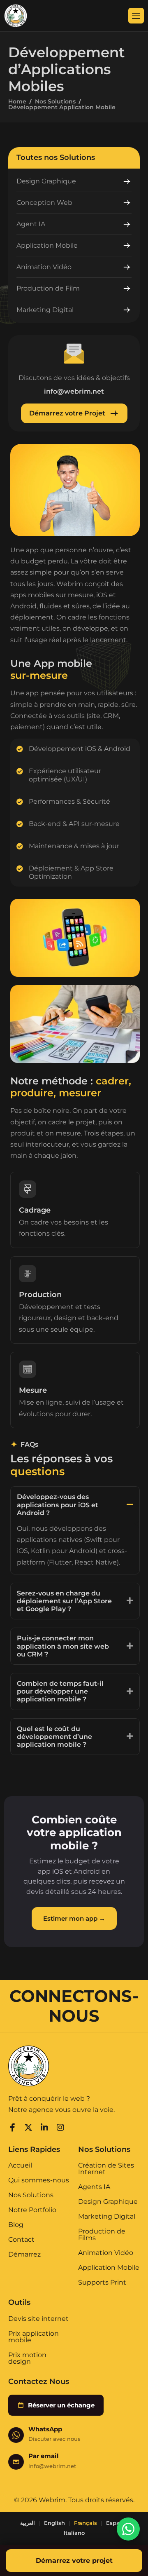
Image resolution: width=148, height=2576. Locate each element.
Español (117, 2523)
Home (17, 101)
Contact (21, 2240)
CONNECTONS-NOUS (74, 2006)
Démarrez (24, 2255)
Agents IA (94, 2187)
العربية (28, 2523)
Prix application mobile (34, 2337)
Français (86, 2523)
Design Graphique (108, 2202)
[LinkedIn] (44, 2126)
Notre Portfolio (32, 2210)
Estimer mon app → (74, 1918)
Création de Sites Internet (106, 2169)
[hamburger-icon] (136, 16)
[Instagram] (60, 2126)
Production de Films (102, 2235)
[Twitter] (28, 2126)
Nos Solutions (55, 101)
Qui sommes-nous (39, 2181)
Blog (16, 2225)
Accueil (20, 2166)
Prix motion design (27, 2358)
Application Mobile (109, 2268)
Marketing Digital (107, 2217)
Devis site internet (38, 2319)
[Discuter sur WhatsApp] (128, 2529)
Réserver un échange (61, 2405)
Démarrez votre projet (74, 2561)
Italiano (74, 2533)
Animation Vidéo (106, 2253)
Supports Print (102, 2283)
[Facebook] (12, 2126)
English (54, 2523)
